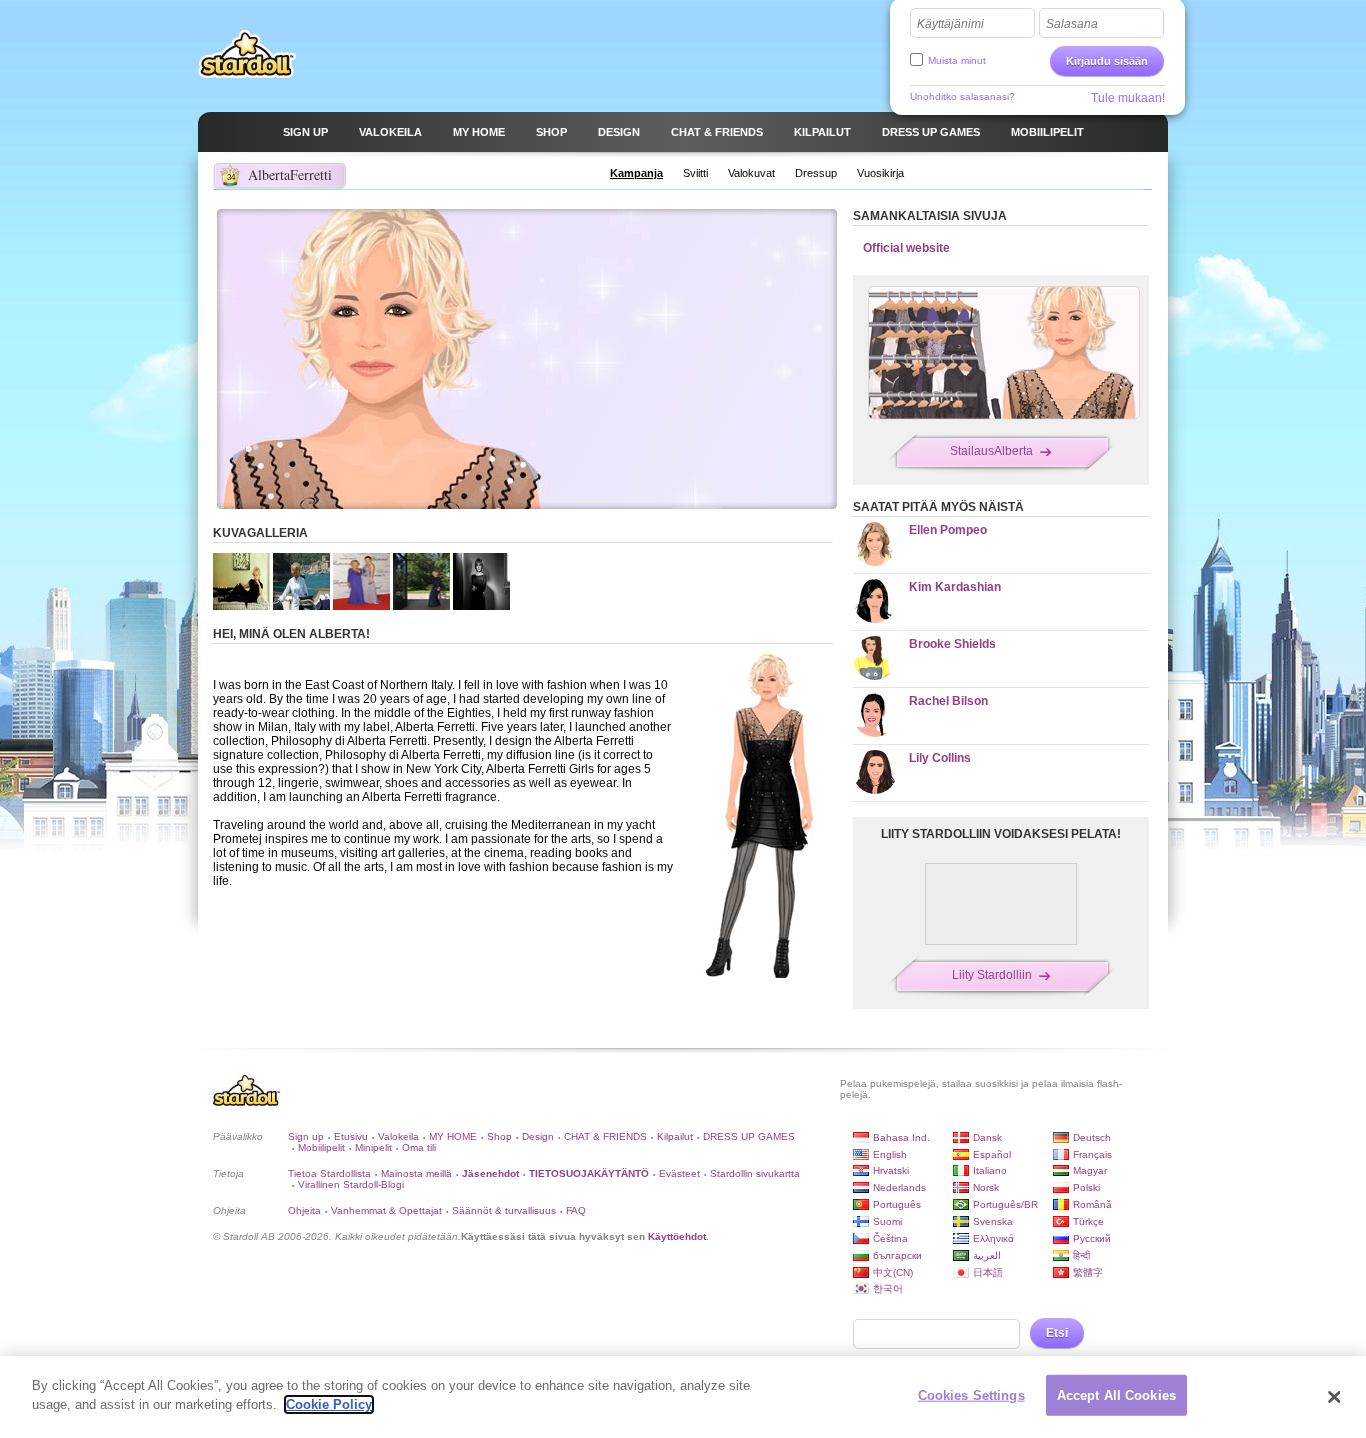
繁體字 (1088, 1272)
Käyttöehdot (677, 1236)
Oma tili (419, 1147)
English (890, 1154)
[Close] (1334, 1397)
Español (992, 1154)
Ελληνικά (993, 1238)
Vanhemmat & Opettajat (386, 1210)
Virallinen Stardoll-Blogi (351, 1184)
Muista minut (957, 60)
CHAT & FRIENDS (605, 1136)
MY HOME (453, 1136)
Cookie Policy (329, 1404)
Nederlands (899, 1187)
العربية (987, 1255)
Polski (1086, 1187)
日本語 (988, 1272)
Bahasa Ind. (901, 1137)
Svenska (993, 1221)
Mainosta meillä (416, 1173)
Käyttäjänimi (950, 24)
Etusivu (351, 1136)
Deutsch (1092, 1137)
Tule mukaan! (1128, 98)
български (897, 1255)
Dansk (987, 1137)
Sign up (306, 1136)
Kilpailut (675, 1136)
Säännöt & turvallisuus (504, 1210)
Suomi (887, 1221)
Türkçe (1088, 1221)
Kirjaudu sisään (1107, 61)
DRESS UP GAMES (749, 1136)
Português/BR (1005, 1204)
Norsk (986, 1187)
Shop (499, 1136)
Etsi (1057, 1333)
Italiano (990, 1170)
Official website (906, 248)
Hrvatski (891, 1170)
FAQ (576, 1210)
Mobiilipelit (321, 1147)
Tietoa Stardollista (329, 1173)
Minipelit (373, 1147)
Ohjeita (304, 1210)
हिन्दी (1081, 1255)
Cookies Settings (971, 1395)
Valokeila (398, 1136)
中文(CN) (893, 1272)
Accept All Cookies (1116, 1395)
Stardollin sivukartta (755, 1173)
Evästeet (679, 1173)
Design (538, 1136)
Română (1092, 1204)
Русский (1092, 1238)
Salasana (1072, 24)
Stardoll (247, 54)
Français (1092, 1154)
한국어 (888, 1288)
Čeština (890, 1238)
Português (897, 1204)
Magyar (1090, 1170)
